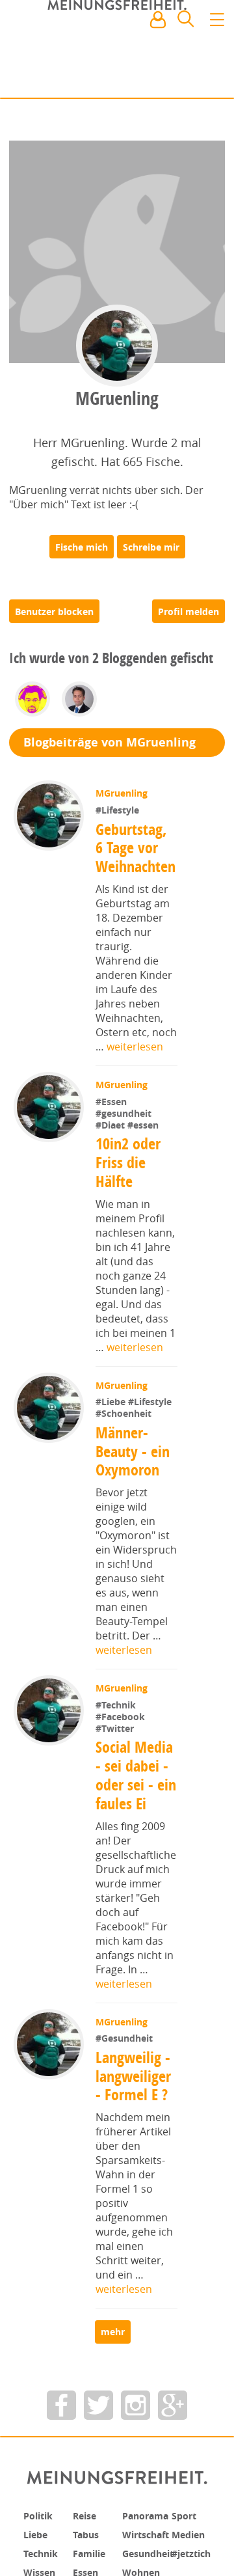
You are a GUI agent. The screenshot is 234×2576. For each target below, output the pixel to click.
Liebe (37, 2539)
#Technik (117, 1716)
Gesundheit (152, 2557)
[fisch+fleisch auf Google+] (173, 2410)
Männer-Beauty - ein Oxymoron (133, 1462)
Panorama (149, 2521)
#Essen (112, 1113)
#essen (144, 1136)
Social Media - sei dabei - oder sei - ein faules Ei (136, 1786)
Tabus (88, 2539)
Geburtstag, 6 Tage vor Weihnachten (137, 859)
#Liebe (113, 1413)
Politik (40, 2521)
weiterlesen (135, 1058)
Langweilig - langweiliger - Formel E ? (135, 2087)
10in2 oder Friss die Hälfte (129, 1173)
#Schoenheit (125, 1425)
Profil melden (188, 623)
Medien (191, 2539)
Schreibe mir (151, 558)
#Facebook (122, 1728)
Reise (86, 2521)
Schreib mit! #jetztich (167, 78)
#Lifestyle (119, 821)
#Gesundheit (125, 2049)
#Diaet (113, 1136)
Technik (44, 2557)
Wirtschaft (149, 2539)
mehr (117, 2337)
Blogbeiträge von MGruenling (117, 754)
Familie (92, 2557)
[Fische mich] (82, 558)
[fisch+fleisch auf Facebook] (61, 2410)
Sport (186, 2521)
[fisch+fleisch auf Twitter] (98, 2410)
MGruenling (123, 805)
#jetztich (194, 2557)
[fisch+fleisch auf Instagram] (136, 2410)
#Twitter (116, 1739)
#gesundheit (125, 1124)
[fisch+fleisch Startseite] (117, 51)
